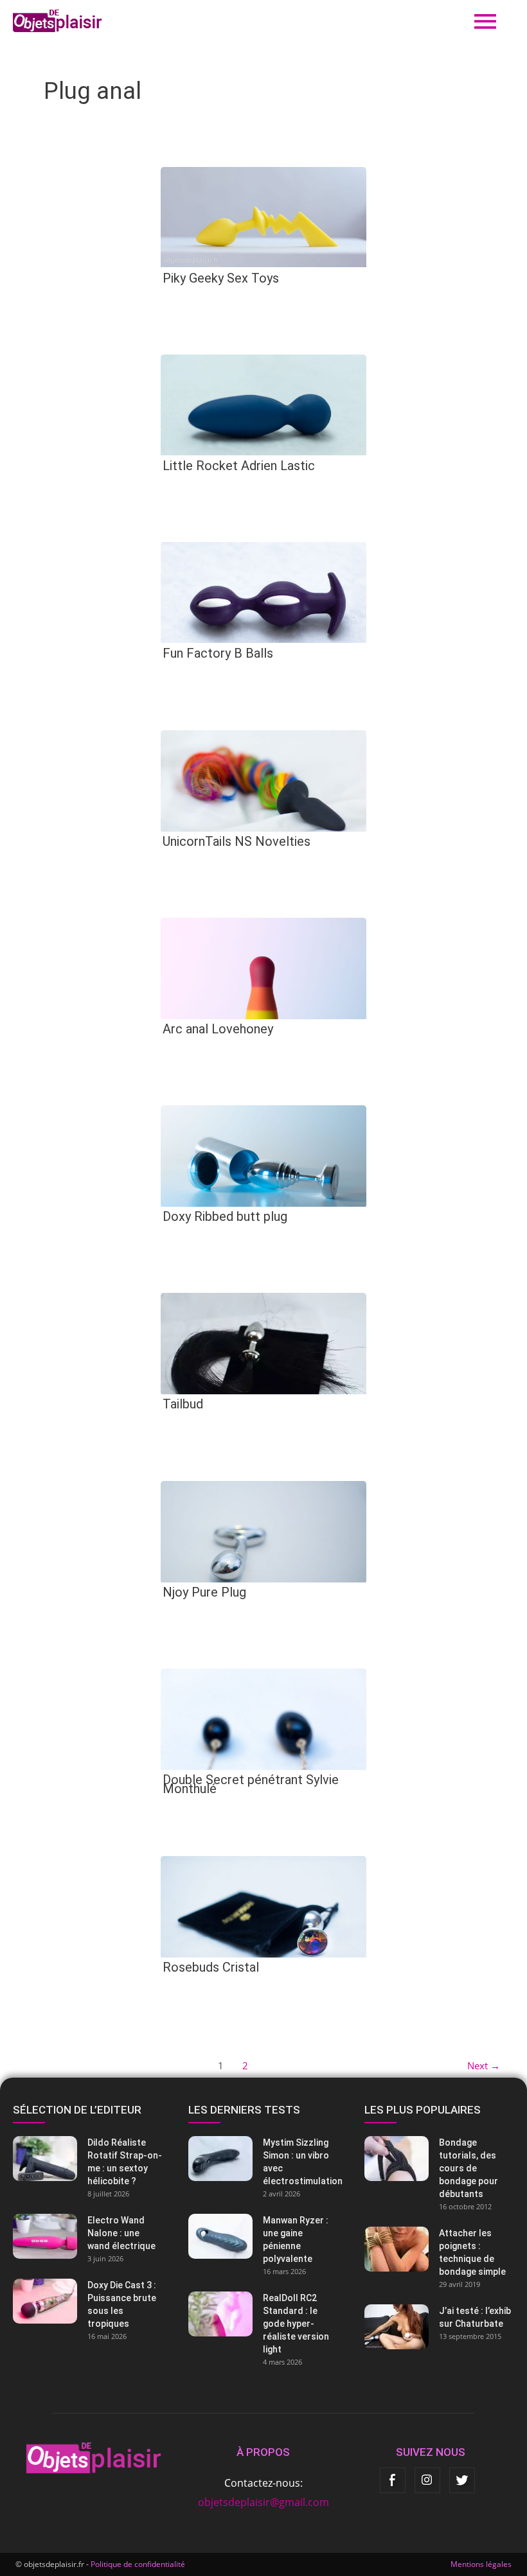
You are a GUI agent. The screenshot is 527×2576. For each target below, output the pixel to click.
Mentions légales (481, 2564)
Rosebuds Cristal (211, 1967)
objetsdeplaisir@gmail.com (263, 2502)
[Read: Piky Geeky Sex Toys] (263, 216)
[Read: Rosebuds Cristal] (263, 1906)
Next (484, 2065)
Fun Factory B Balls (218, 653)
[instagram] (427, 2480)
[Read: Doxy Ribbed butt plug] (263, 1155)
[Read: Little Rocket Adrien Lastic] (263, 404)
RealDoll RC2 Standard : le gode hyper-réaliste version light (296, 2324)
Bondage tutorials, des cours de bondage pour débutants (469, 2168)
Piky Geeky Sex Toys (221, 278)
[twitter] (462, 2480)
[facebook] (393, 2480)
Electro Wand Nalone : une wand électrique (121, 2233)
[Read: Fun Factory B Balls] (263, 591)
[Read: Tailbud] (263, 1343)
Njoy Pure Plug (204, 1592)
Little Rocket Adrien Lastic (239, 466)
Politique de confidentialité (138, 2564)
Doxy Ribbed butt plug (225, 1216)
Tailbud (183, 1404)
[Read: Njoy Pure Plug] (263, 1530)
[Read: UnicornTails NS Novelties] (263, 780)
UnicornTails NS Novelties (237, 841)
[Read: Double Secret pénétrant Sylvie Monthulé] (263, 1718)
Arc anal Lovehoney (218, 1029)
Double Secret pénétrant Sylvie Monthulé (251, 1784)
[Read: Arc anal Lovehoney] (263, 967)
